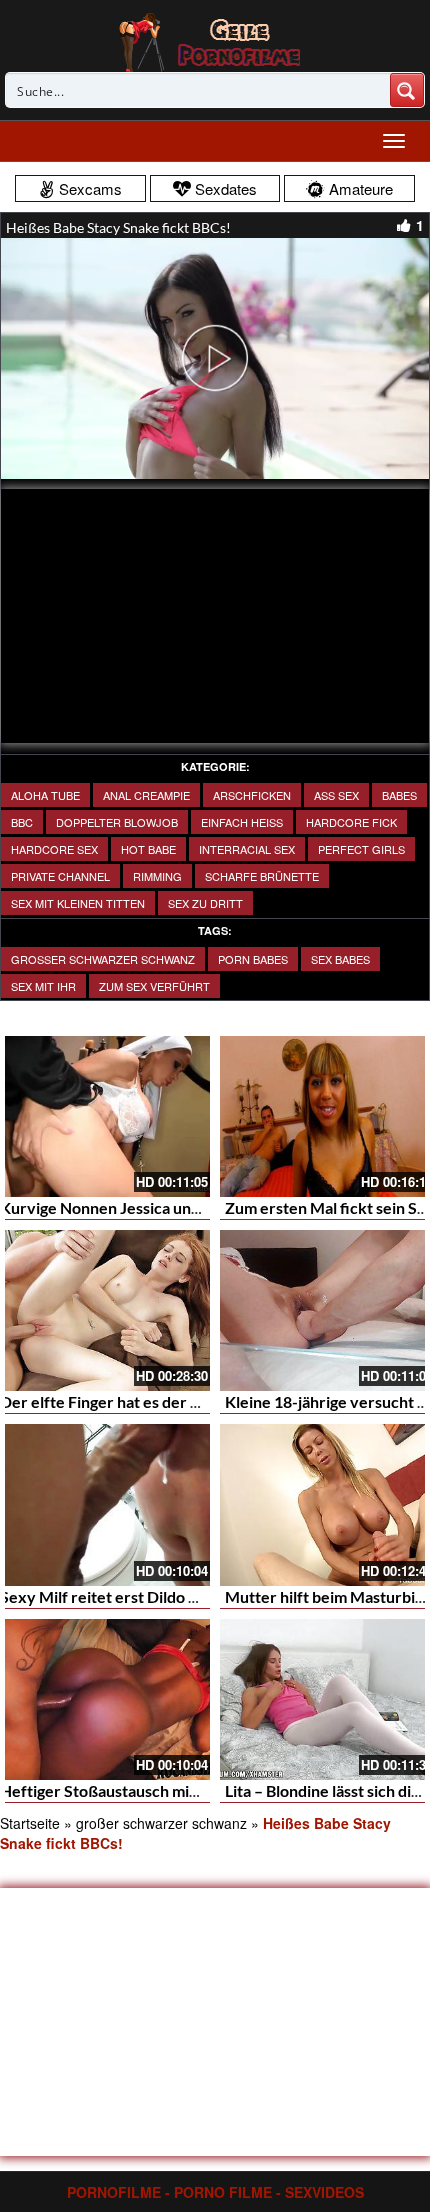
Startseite (30, 1823)
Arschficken (252, 795)
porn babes (253, 959)
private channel (60, 876)
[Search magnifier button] (407, 90)
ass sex (336, 795)
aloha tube (45, 795)
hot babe (148, 849)
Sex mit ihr (43, 986)
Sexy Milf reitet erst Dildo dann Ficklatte (144, 1596)
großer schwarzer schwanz (103, 959)
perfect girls (361, 849)
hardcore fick (351, 822)
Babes (399, 795)
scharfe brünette (262, 876)
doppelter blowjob (117, 822)
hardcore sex (54, 849)
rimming (157, 876)
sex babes (340, 959)
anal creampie (146, 795)
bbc (22, 822)
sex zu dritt (205, 903)
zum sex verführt (154, 986)
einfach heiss (242, 822)
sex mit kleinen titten (78, 903)
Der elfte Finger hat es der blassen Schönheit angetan (189, 1401)
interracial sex (247, 849)
